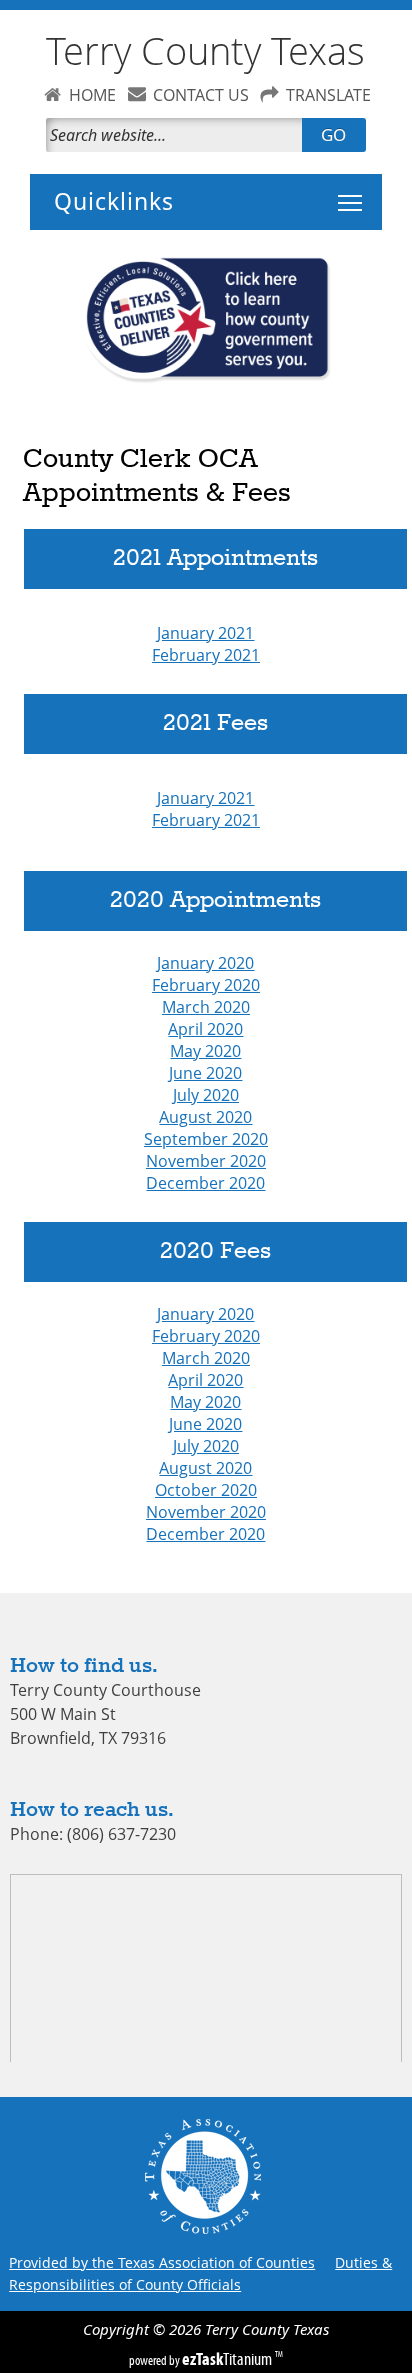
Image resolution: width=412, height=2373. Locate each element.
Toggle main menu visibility (364, 191)
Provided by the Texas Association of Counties (162, 2262)
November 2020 (206, 1161)
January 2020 (205, 963)
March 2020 (206, 1007)
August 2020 (205, 1117)
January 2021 (205, 633)
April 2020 (205, 1029)
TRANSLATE (328, 95)
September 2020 (206, 1139)
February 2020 (206, 985)
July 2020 (206, 1095)
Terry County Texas (205, 50)
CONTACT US (201, 95)
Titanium (228, 2359)
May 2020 (205, 1051)
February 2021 (206, 655)
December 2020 (205, 1183)
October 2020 (206, 1490)
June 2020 (205, 1073)
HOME (92, 95)
